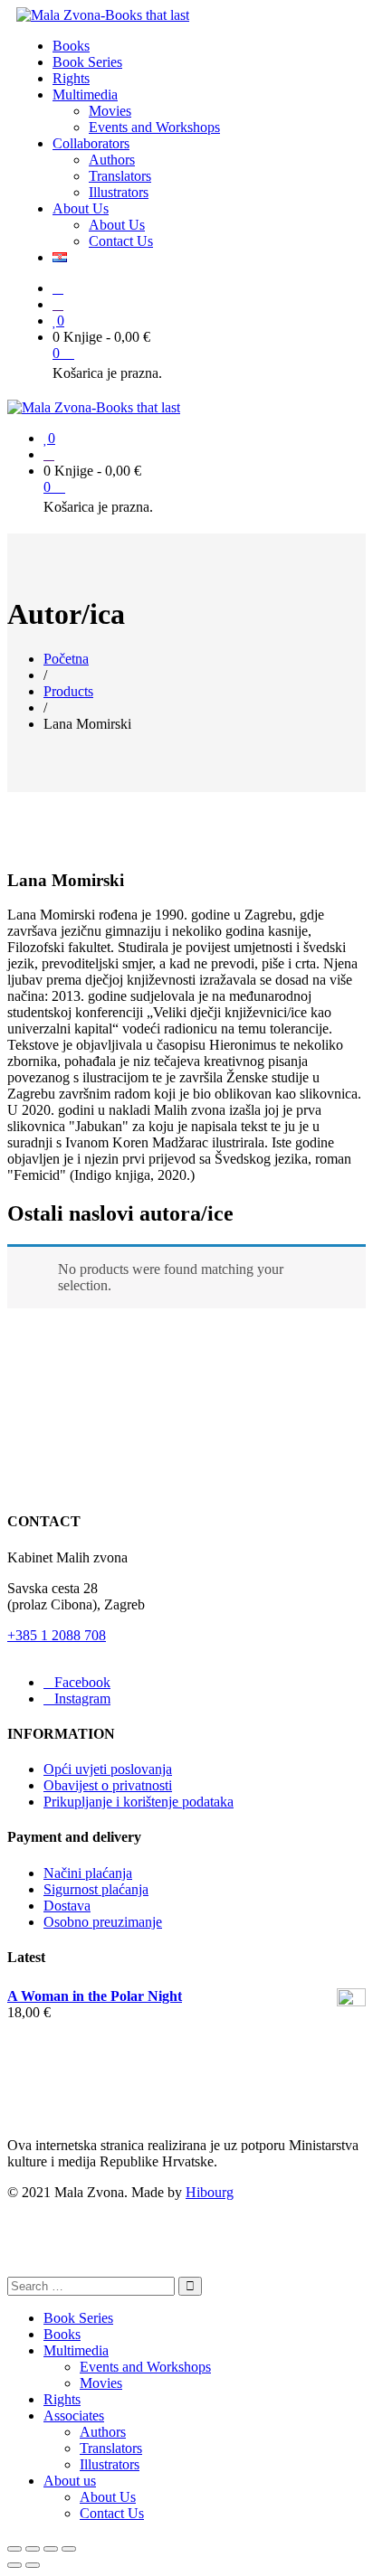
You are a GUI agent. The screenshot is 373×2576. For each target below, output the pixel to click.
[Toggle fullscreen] (51, 2549)
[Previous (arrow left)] (14, 2565)
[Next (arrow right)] (33, 2565)
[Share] (33, 2549)
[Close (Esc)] (14, 2549)
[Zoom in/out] (69, 2549)
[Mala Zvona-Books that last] (103, 15)
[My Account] (58, 304)
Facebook (82, 1682)
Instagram (82, 1698)
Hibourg (210, 2192)
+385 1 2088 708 (57, 1635)
